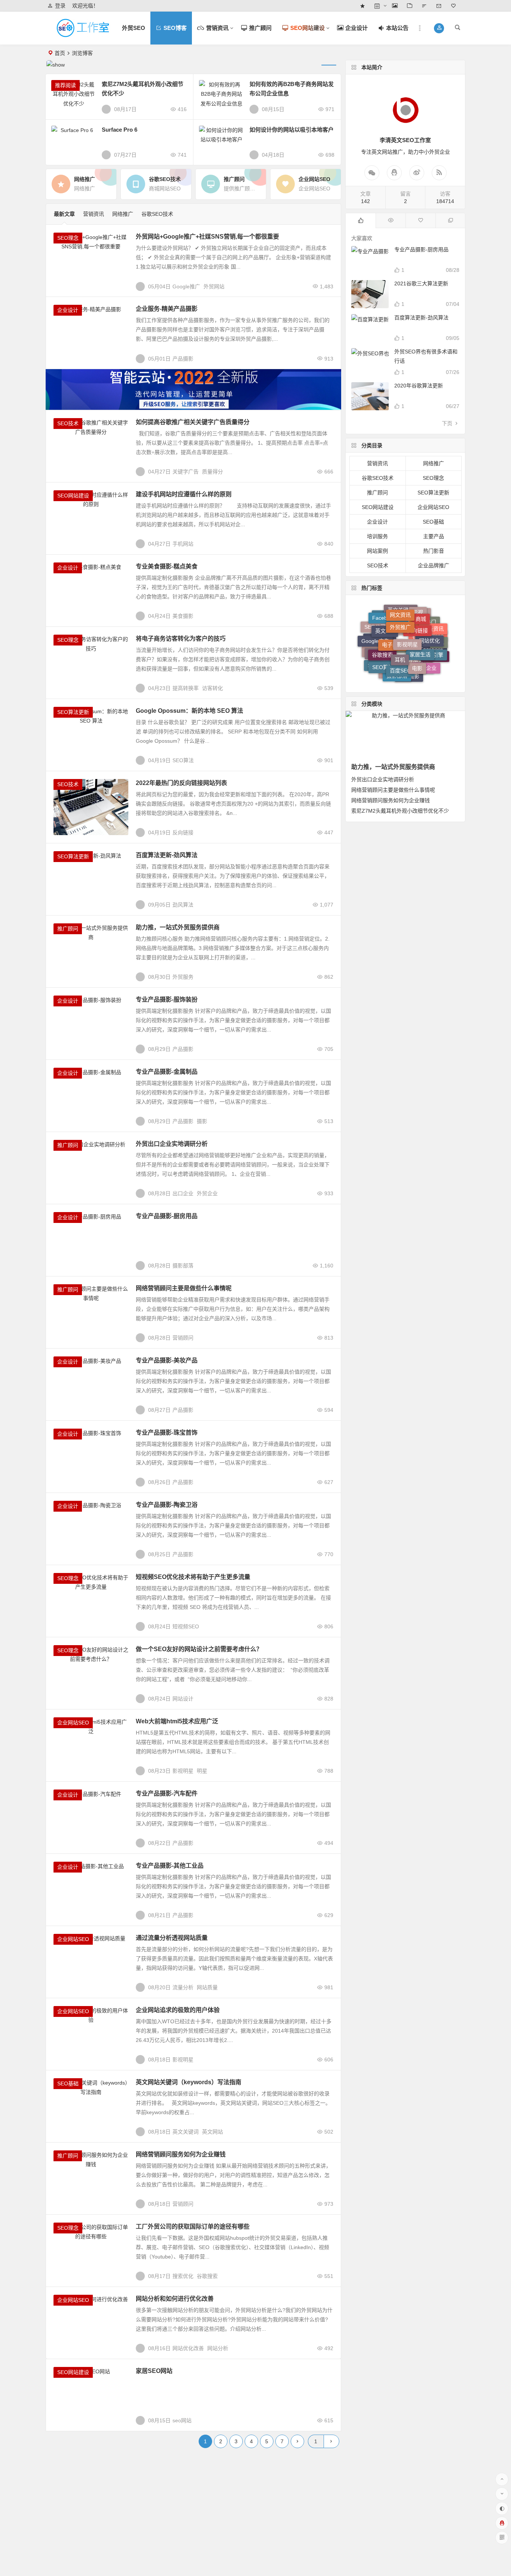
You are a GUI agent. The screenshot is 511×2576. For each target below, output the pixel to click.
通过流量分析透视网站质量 (172, 1938)
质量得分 (212, 472)
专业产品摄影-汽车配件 (167, 1793)
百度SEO (400, 654)
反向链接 (183, 832)
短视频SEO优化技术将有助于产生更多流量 (193, 1577)
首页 (60, 53)
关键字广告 (186, 472)
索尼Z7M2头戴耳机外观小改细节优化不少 (400, 811)
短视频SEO (186, 1626)
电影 (417, 652)
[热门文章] (391, 221)
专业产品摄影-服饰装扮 (167, 999)
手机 (425, 670)
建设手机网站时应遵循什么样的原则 (184, 494)
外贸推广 (400, 613)
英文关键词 (186, 2132)
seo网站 (182, 2420)
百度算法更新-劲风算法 (167, 855)
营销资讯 (94, 214)
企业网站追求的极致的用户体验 (178, 2010)
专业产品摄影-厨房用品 (167, 1216)
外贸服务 (183, 977)
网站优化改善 (188, 2348)
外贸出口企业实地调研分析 (172, 1144)
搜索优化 (183, 2276)
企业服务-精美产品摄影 (167, 309)
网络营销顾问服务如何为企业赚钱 (181, 2154)
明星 (202, 1771)
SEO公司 (375, 626)
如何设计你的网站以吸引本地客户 (292, 130)
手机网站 (183, 544)
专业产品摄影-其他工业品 (170, 1866)
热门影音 (434, 551)
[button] (439, 28)
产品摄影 (183, 359)
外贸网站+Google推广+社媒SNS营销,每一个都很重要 (207, 237)
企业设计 (68, 310)
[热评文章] (420, 221)
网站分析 (218, 2348)
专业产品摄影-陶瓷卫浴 (167, 1505)
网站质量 (207, 1987)
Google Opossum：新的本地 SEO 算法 (189, 711)
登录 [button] (60, 6)
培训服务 (377, 536)
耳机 (400, 640)
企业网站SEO (73, 1723)
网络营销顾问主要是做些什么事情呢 (184, 1288)
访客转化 (212, 688)
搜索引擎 (433, 644)
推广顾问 (68, 929)
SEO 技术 (379, 664)
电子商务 (392, 626)
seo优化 (394, 648)
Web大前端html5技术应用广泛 (177, 1721)
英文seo (385, 619)
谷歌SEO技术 (157, 214)
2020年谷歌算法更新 (419, 386)
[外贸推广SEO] (89, 34)
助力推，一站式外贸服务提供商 (178, 927)
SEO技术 (68, 423)
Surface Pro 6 (120, 130)
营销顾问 (183, 1338)
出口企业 (183, 1193)
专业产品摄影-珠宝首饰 (167, 1433)
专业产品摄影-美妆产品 (167, 1360)
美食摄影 (183, 616)
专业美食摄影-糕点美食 (167, 566)
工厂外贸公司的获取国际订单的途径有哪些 (193, 2227)
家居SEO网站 (154, 2371)
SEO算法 (183, 760)
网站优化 (429, 628)
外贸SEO (134, 28)
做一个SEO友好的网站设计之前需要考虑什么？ (199, 1649)
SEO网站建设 (73, 496)
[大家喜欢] (361, 221)
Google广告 (375, 632)
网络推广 (123, 214)
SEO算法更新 (73, 712)
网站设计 (183, 1699)
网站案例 (377, 551)
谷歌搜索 (207, 2276)
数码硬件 (407, 676)
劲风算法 (183, 905)
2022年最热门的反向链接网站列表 (181, 783)
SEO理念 (68, 238)
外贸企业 (207, 1193)
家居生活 (420, 637)
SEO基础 (68, 2083)
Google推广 (186, 286)
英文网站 (212, 2132)
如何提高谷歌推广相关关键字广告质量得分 (193, 422)
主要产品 (434, 536)
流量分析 (183, 1987)
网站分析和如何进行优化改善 (175, 2299)
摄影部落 (183, 1266)
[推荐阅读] (450, 221)
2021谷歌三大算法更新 (421, 283)
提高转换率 (186, 688)
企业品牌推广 (434, 565)
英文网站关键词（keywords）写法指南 (189, 2082)
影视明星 (183, 1771)
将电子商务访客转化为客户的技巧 (181, 639)
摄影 (202, 1121)
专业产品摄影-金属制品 (167, 1072)
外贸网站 (214, 286)
